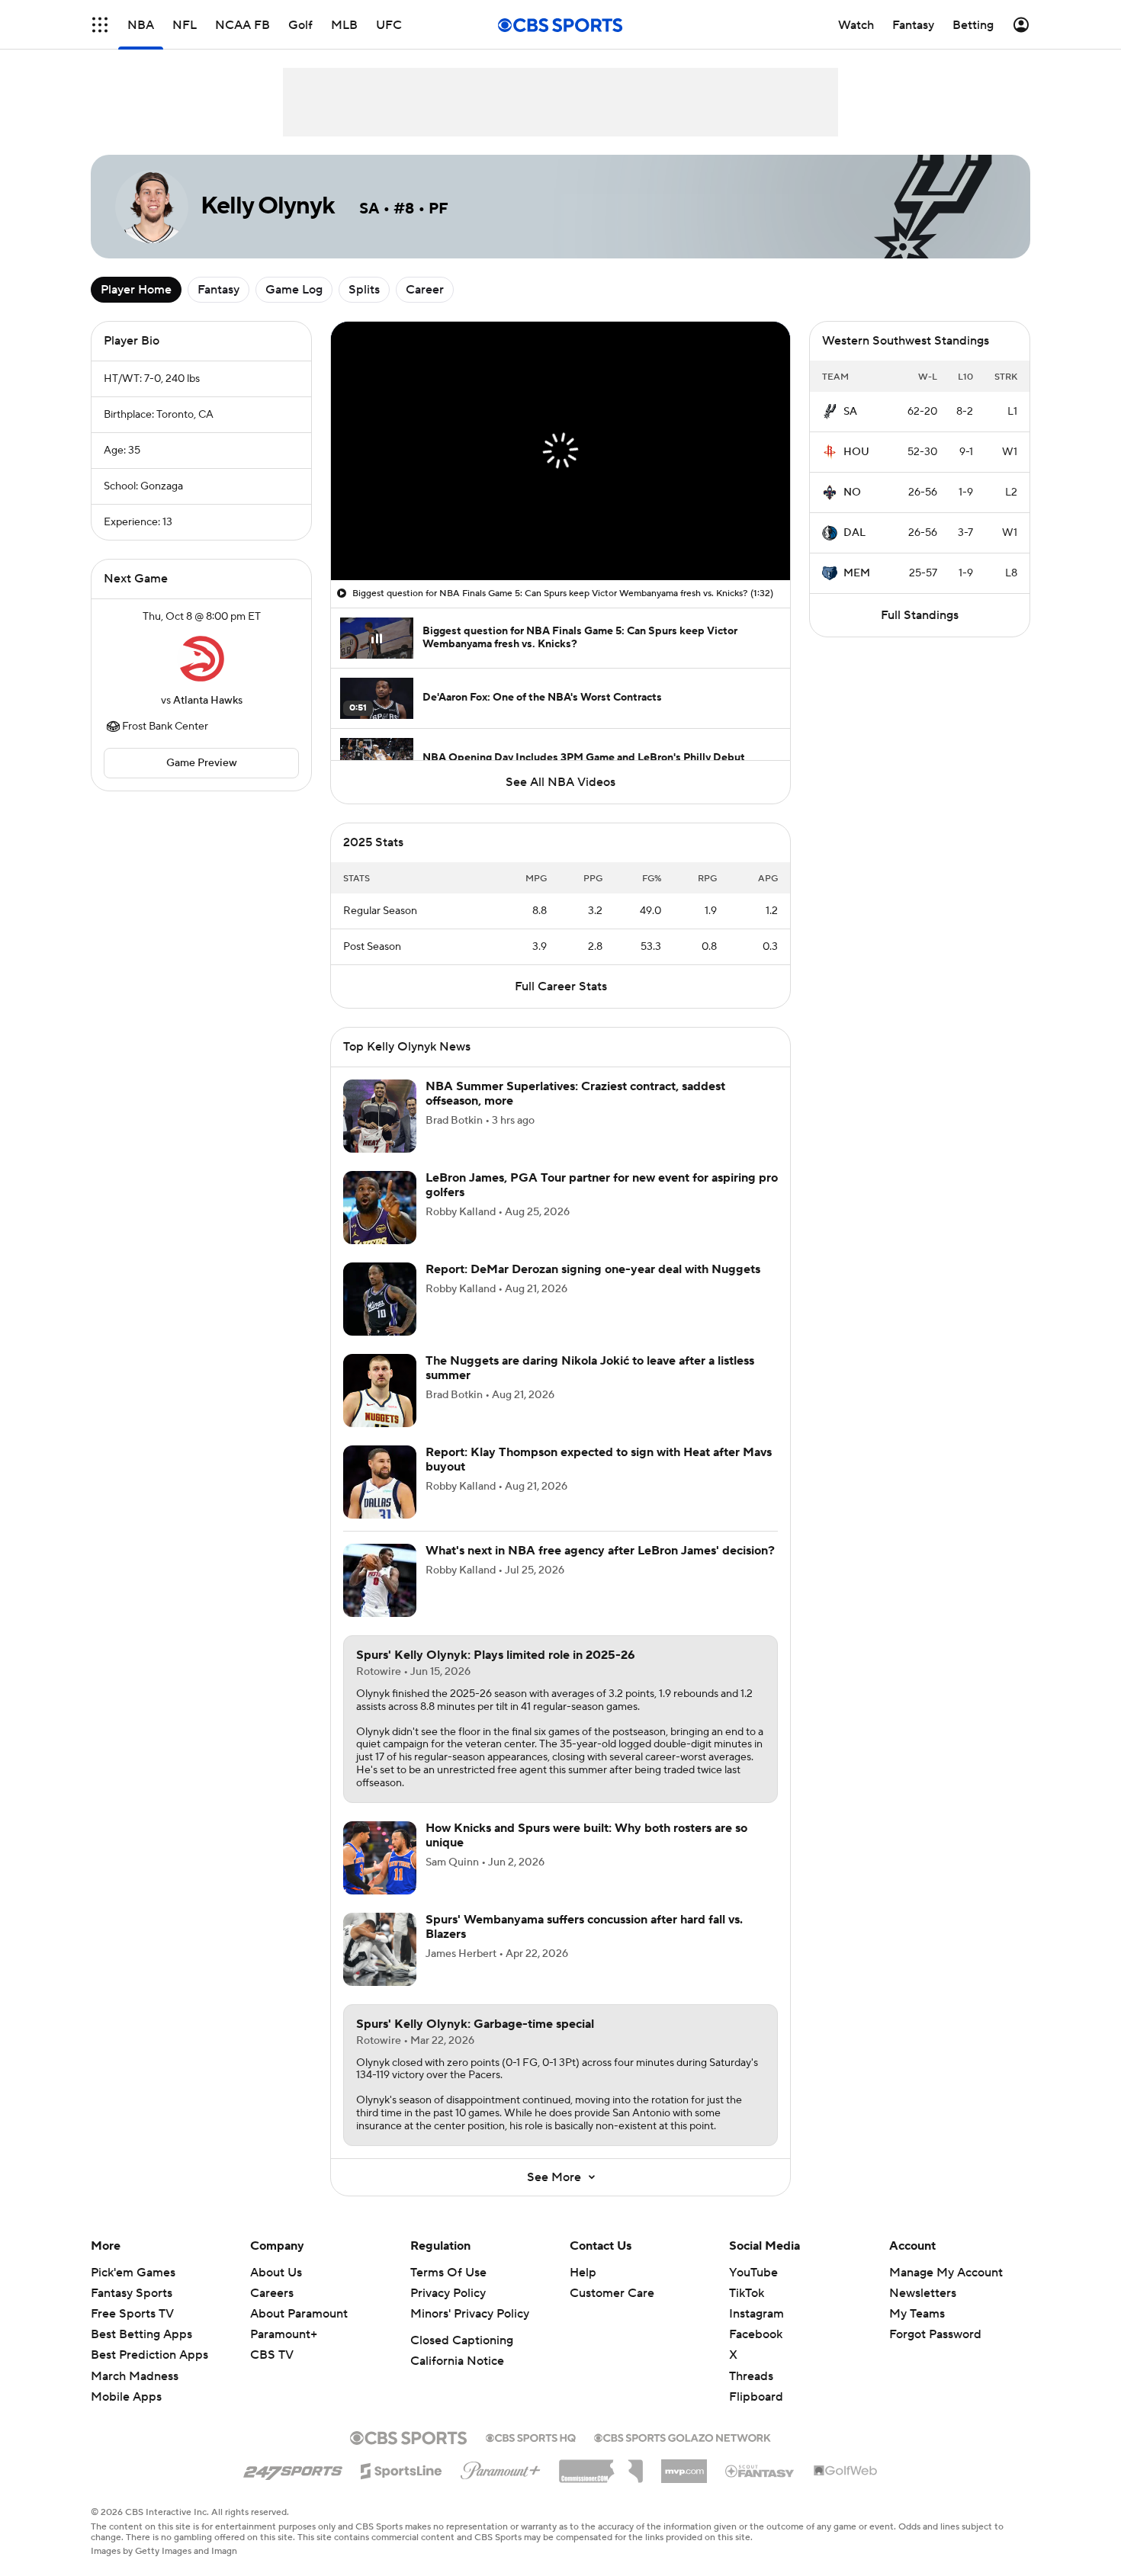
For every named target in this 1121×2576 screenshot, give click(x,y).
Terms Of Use (448, 2291)
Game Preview (202, 763)
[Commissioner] (601, 2484)
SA (850, 412)
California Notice (457, 2379)
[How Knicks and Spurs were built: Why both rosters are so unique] (380, 1876)
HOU (856, 452)
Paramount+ (284, 2353)
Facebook (756, 2353)
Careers (272, 2311)
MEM (857, 573)
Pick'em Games (133, 2291)
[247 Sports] (293, 2487)
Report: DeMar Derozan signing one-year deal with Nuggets (593, 1288)
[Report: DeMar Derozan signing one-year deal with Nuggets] (380, 1317)
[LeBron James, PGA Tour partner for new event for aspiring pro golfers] (380, 1226)
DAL (854, 533)
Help (583, 2291)
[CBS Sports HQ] (531, 2455)
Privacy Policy (448, 2311)
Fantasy (218, 290)
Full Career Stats (561, 1005)
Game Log (294, 290)
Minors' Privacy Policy (470, 2332)
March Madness (135, 2395)
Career (425, 290)
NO (852, 492)
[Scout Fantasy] (760, 2488)
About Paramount (299, 2332)
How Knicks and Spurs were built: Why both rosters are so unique (586, 1854)
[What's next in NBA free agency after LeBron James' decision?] (380, 1599)
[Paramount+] (501, 2486)
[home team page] (201, 659)
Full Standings (920, 615)
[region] (560, 451)
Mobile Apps (126, 2415)
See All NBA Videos (560, 782)
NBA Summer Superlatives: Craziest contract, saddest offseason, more (575, 1112)
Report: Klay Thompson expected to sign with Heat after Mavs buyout (599, 1478)
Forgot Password (935, 2353)
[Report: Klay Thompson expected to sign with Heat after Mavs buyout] (380, 1500)
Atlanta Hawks (208, 701)
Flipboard (756, 2415)
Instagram (756, 2332)
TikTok (747, 2311)
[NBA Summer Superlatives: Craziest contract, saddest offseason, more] (380, 1134)
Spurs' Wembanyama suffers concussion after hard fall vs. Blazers (584, 1945)
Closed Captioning (462, 2359)
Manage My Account (946, 2291)
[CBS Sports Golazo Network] (683, 2455)
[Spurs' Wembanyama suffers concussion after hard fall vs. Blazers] (380, 1968)
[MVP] (684, 2484)
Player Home (136, 290)
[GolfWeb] (846, 2490)
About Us (276, 2291)
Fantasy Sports (132, 2311)
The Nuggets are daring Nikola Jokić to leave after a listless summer (590, 1386)
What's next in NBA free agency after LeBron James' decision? (600, 1569)
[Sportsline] (402, 2487)
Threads (751, 2395)
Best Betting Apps (141, 2353)
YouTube (753, 2291)
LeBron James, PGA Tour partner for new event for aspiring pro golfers (602, 1203)
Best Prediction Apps (149, 2373)
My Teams (917, 2332)
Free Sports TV (132, 2332)
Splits (364, 290)
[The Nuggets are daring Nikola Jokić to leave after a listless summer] (380, 1409)
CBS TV (272, 2373)
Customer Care (612, 2311)
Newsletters (923, 2311)
